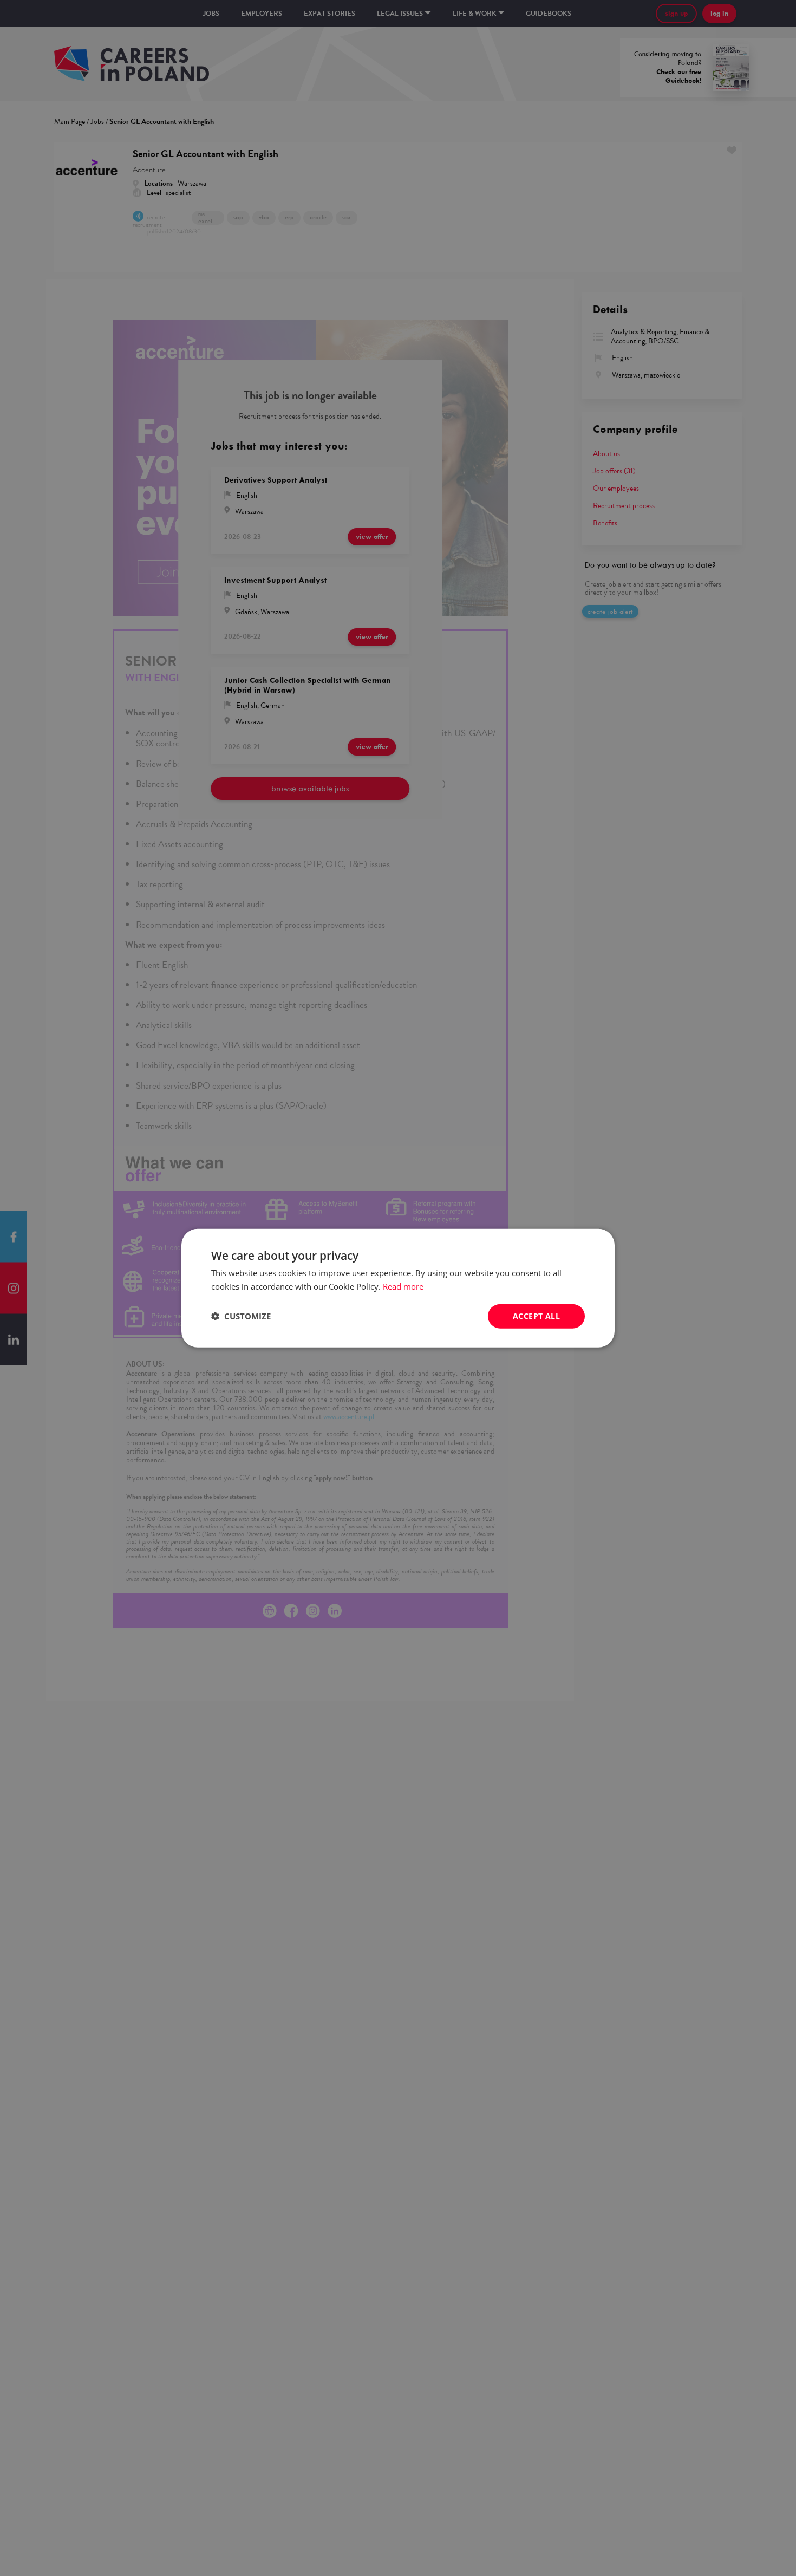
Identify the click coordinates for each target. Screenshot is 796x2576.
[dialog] (398, 1288)
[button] (241, 1316)
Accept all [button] (536, 1316)
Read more (403, 1286)
